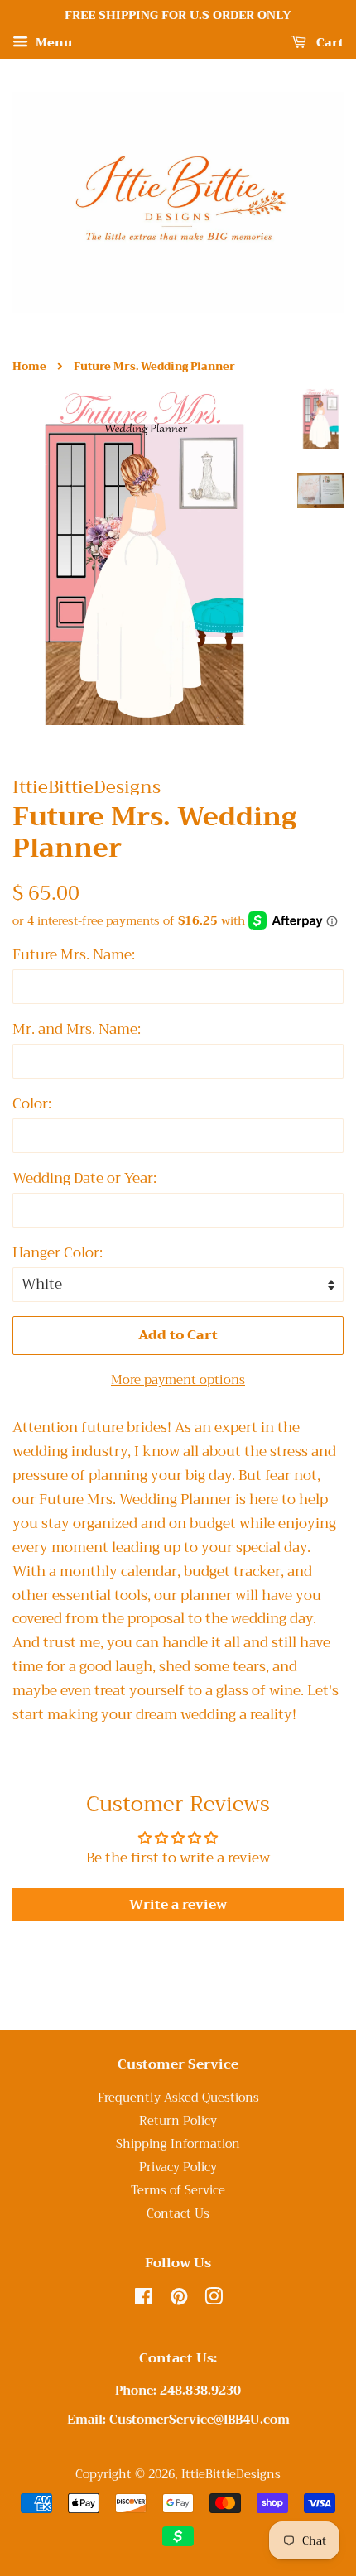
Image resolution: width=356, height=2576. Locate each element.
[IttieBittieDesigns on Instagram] (214, 2300)
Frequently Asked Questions (178, 2098)
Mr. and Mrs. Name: (77, 1030)
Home (29, 367)
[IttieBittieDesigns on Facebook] (144, 2300)
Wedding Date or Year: (84, 1179)
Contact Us (178, 2214)
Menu (52, 42)
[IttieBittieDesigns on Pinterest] (179, 2300)
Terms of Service (178, 2191)
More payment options (178, 1380)
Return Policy (178, 2121)
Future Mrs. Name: (74, 955)
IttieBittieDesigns (231, 2475)
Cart (328, 42)
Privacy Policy (178, 2167)
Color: (32, 1104)
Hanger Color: (58, 1253)
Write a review (178, 1905)
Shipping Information (178, 2144)
